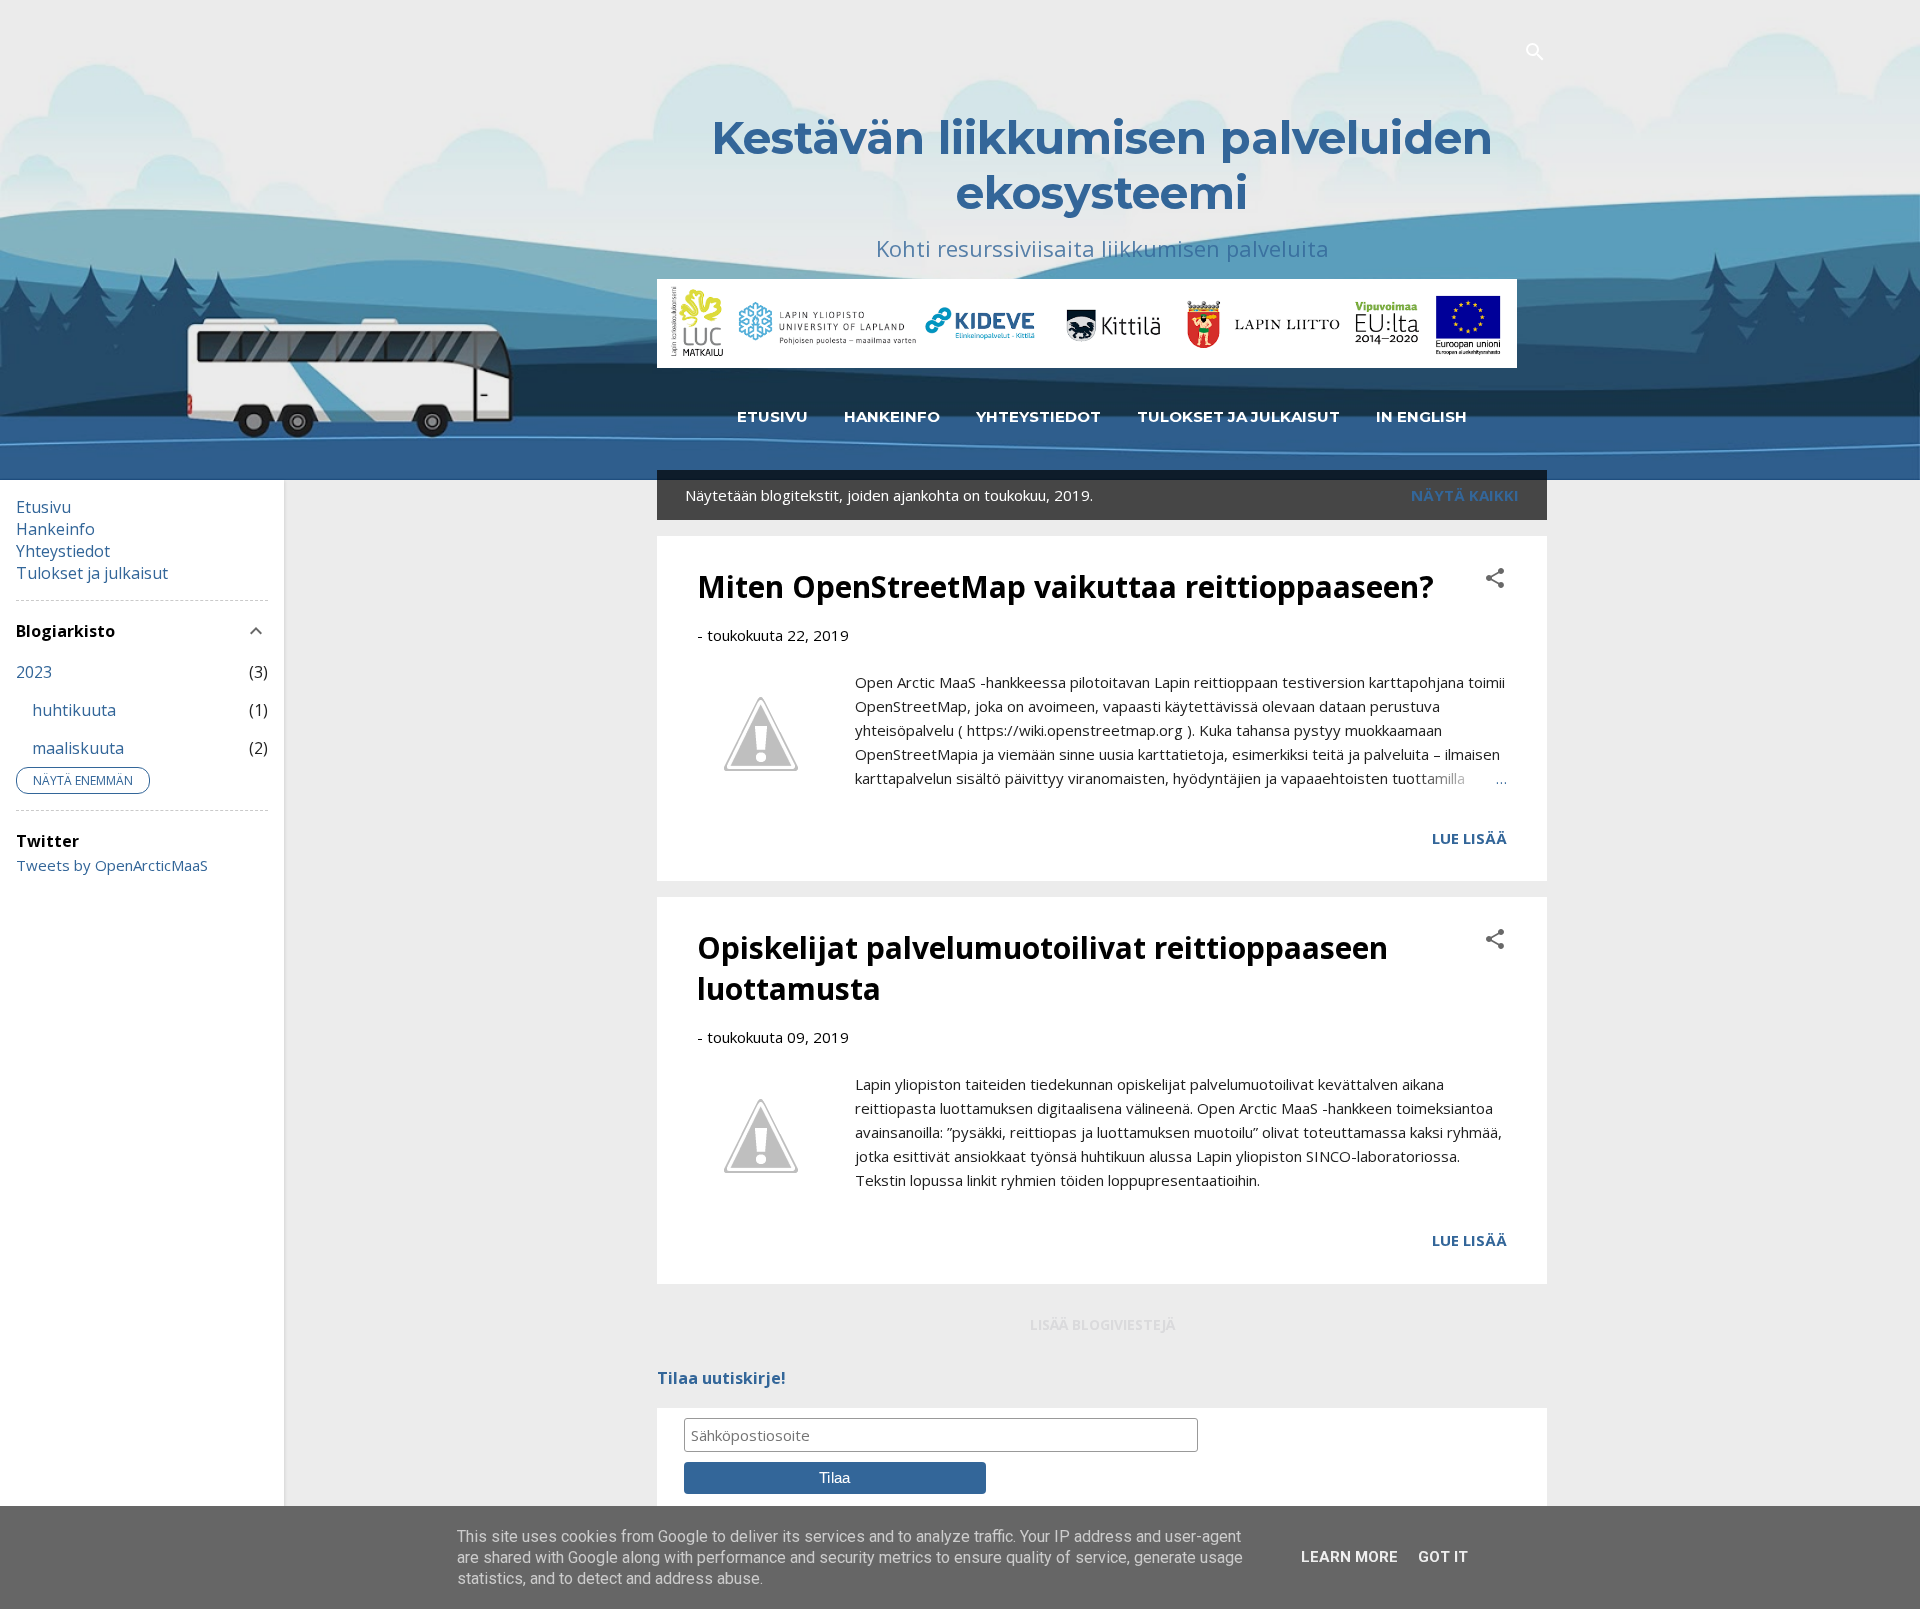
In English (1421, 416)
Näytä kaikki (1465, 495)
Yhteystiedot (1038, 416)
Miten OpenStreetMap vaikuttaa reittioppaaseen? (1065, 586)
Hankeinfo (892, 416)
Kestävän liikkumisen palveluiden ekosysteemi (1102, 165)
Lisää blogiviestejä (1102, 1324)
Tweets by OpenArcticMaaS (112, 865)
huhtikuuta (74, 710)
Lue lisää (1469, 838)
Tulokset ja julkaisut (1238, 416)
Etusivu (772, 416)
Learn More (1349, 1557)
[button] (1495, 581)
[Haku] (1535, 54)
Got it (1443, 1557)
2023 (34, 672)
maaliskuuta (78, 748)
